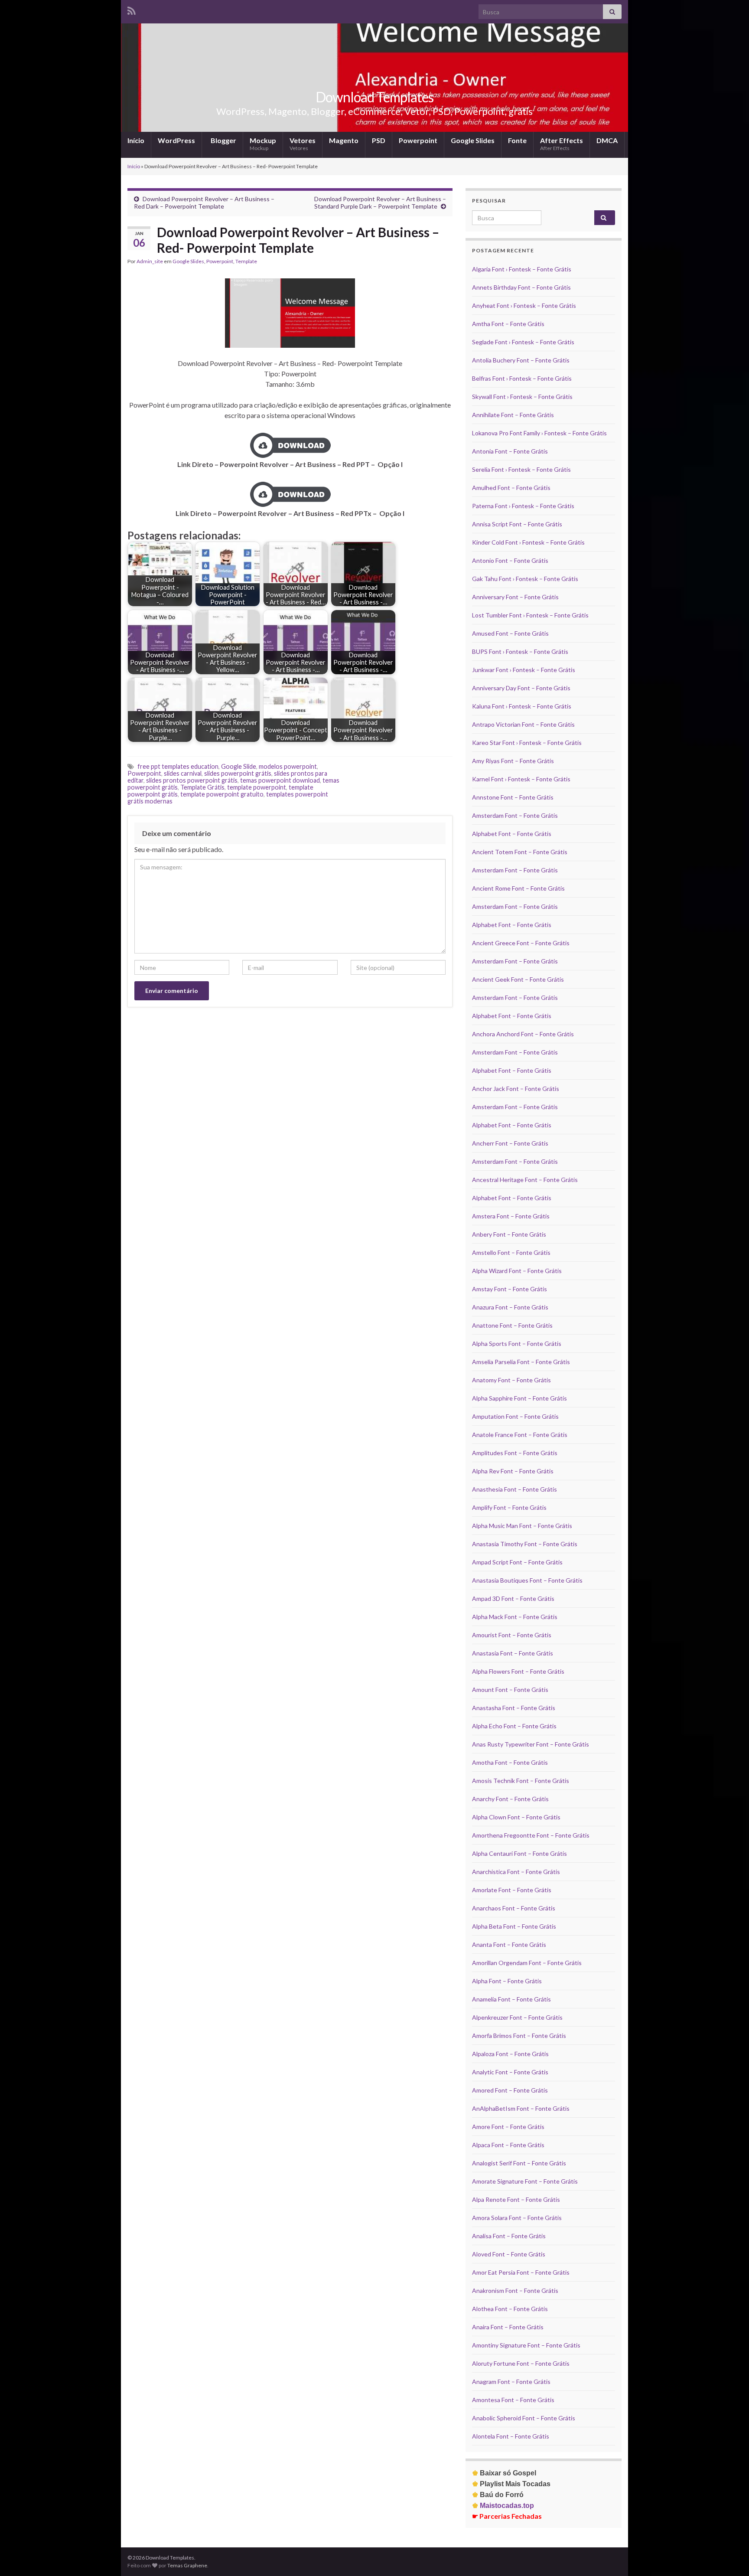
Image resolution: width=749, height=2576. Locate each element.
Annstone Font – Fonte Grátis (513, 797)
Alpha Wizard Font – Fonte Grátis (517, 1271)
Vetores (303, 144)
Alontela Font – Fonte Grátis (511, 2436)
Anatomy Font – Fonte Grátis (511, 1380)
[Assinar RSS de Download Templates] (132, 9)
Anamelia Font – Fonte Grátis (511, 1999)
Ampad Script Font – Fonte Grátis (517, 1562)
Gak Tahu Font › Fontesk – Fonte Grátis (525, 579)
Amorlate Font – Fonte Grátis (512, 1890)
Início (136, 140)
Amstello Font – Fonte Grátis (511, 1252)
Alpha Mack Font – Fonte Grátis (515, 1617)
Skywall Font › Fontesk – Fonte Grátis (522, 397)
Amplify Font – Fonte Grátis (509, 1507)
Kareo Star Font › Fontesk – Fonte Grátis (527, 743)
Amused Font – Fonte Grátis (510, 633)
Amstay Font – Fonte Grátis (510, 1289)
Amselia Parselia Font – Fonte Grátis (521, 1362)
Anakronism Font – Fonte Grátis (515, 2290)
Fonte (517, 140)
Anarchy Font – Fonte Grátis (510, 1799)
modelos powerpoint (288, 766)
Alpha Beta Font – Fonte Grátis (514, 1926)
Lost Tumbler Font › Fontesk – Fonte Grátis (530, 615)
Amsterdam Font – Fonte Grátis (515, 815)
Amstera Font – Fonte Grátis (511, 1216)
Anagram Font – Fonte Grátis (511, 2382)
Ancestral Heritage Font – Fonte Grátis (525, 1180)
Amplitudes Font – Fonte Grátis (515, 1453)
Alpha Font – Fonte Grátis (507, 1981)
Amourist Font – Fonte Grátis (512, 1635)
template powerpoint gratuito (222, 794)
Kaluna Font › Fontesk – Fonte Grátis (522, 706)
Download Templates (374, 97)
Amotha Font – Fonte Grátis (510, 1762)
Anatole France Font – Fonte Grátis (520, 1435)
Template (246, 261)
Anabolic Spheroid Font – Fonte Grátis (524, 2418)
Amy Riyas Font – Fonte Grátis (513, 761)
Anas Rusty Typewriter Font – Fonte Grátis (531, 1744)
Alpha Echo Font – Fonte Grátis (514, 1726)
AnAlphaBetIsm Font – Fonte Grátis (521, 2108)
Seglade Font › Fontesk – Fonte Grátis (523, 342)
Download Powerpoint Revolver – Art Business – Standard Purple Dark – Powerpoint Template (380, 202)
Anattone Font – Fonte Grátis (512, 1325)
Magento (344, 140)
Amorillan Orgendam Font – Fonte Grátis (527, 1963)
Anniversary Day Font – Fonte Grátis (521, 688)
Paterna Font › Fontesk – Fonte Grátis (523, 506)
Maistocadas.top (503, 2506)
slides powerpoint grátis (238, 773)
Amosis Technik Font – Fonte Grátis (521, 1781)
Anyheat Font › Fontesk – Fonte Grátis (524, 305)
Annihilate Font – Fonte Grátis (513, 415)
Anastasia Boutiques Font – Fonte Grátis (527, 1580)
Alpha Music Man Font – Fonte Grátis (522, 1526)
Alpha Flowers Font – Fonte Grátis (518, 1671)
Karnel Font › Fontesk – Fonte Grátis (521, 779)
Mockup (263, 144)
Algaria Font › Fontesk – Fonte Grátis (522, 269)
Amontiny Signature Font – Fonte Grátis (526, 2345)
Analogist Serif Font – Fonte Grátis (519, 2163)
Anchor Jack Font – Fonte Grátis (516, 1089)
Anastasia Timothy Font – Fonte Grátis (525, 1544)
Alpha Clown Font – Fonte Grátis (516, 1817)
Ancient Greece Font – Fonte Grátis (521, 943)
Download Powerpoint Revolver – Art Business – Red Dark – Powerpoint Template (204, 202)
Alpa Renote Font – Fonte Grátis (516, 2199)
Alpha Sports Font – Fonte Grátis (517, 1344)
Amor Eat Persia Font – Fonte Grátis (521, 2272)
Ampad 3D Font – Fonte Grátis (513, 1598)
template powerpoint (257, 787)
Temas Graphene (187, 2565)
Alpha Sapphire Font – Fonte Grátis (519, 1398)
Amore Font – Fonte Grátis (508, 2127)
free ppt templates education (178, 766)
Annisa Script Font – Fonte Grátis (517, 524)
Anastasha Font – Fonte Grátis (514, 1708)
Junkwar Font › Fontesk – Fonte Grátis (524, 670)
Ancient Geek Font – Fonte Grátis (518, 979)
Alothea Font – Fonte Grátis (510, 2309)
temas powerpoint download (280, 780)
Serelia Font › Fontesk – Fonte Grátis (521, 469)
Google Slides (473, 140)
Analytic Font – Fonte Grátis (510, 2072)
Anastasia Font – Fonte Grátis (513, 1653)
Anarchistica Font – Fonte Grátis (516, 1872)
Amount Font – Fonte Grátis (510, 1690)
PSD (379, 140)
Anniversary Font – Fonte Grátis (515, 597)
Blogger (223, 140)
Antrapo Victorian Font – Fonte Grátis (523, 724)
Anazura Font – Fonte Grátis (510, 1307)
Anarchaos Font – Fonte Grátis (514, 1908)
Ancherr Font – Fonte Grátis (510, 1143)
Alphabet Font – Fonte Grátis (512, 834)
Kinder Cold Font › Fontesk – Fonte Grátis (528, 542)
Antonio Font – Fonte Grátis (510, 560)
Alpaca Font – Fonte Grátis (508, 2145)
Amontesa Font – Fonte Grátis (513, 2400)
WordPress (176, 140)
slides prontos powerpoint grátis (192, 780)
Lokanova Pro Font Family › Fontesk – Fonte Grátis (539, 433)
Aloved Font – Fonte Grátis (509, 2254)
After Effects (562, 144)
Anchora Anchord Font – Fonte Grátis (523, 1034)
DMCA (607, 140)
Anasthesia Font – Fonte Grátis (515, 1489)
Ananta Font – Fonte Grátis (509, 1944)
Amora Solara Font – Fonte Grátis (517, 2218)
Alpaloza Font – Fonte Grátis (510, 2054)
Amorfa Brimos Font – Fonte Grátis (519, 2036)
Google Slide (239, 766)
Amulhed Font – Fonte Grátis (511, 488)
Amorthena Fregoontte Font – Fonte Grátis (531, 1835)
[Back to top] (729, 2556)
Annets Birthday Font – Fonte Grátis (521, 287)
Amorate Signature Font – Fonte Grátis (525, 2181)
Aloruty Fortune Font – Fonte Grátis (521, 2363)
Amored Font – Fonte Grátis (510, 2090)
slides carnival (183, 773)
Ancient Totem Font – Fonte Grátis (520, 852)
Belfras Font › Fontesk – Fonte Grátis (522, 378)
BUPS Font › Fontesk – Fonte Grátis (520, 651)
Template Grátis (202, 787)
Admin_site (150, 261)
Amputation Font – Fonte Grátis (515, 1416)
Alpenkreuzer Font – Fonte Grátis (517, 2017)
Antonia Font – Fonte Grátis (510, 451)
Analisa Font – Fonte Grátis (509, 2236)
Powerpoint (418, 140)
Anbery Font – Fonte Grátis (509, 1234)
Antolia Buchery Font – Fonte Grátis (521, 360)
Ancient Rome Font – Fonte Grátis (518, 888)
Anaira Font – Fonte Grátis (508, 2327)
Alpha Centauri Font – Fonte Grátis (519, 1853)
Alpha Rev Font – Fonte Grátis (513, 1471)
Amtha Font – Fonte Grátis (508, 324)
